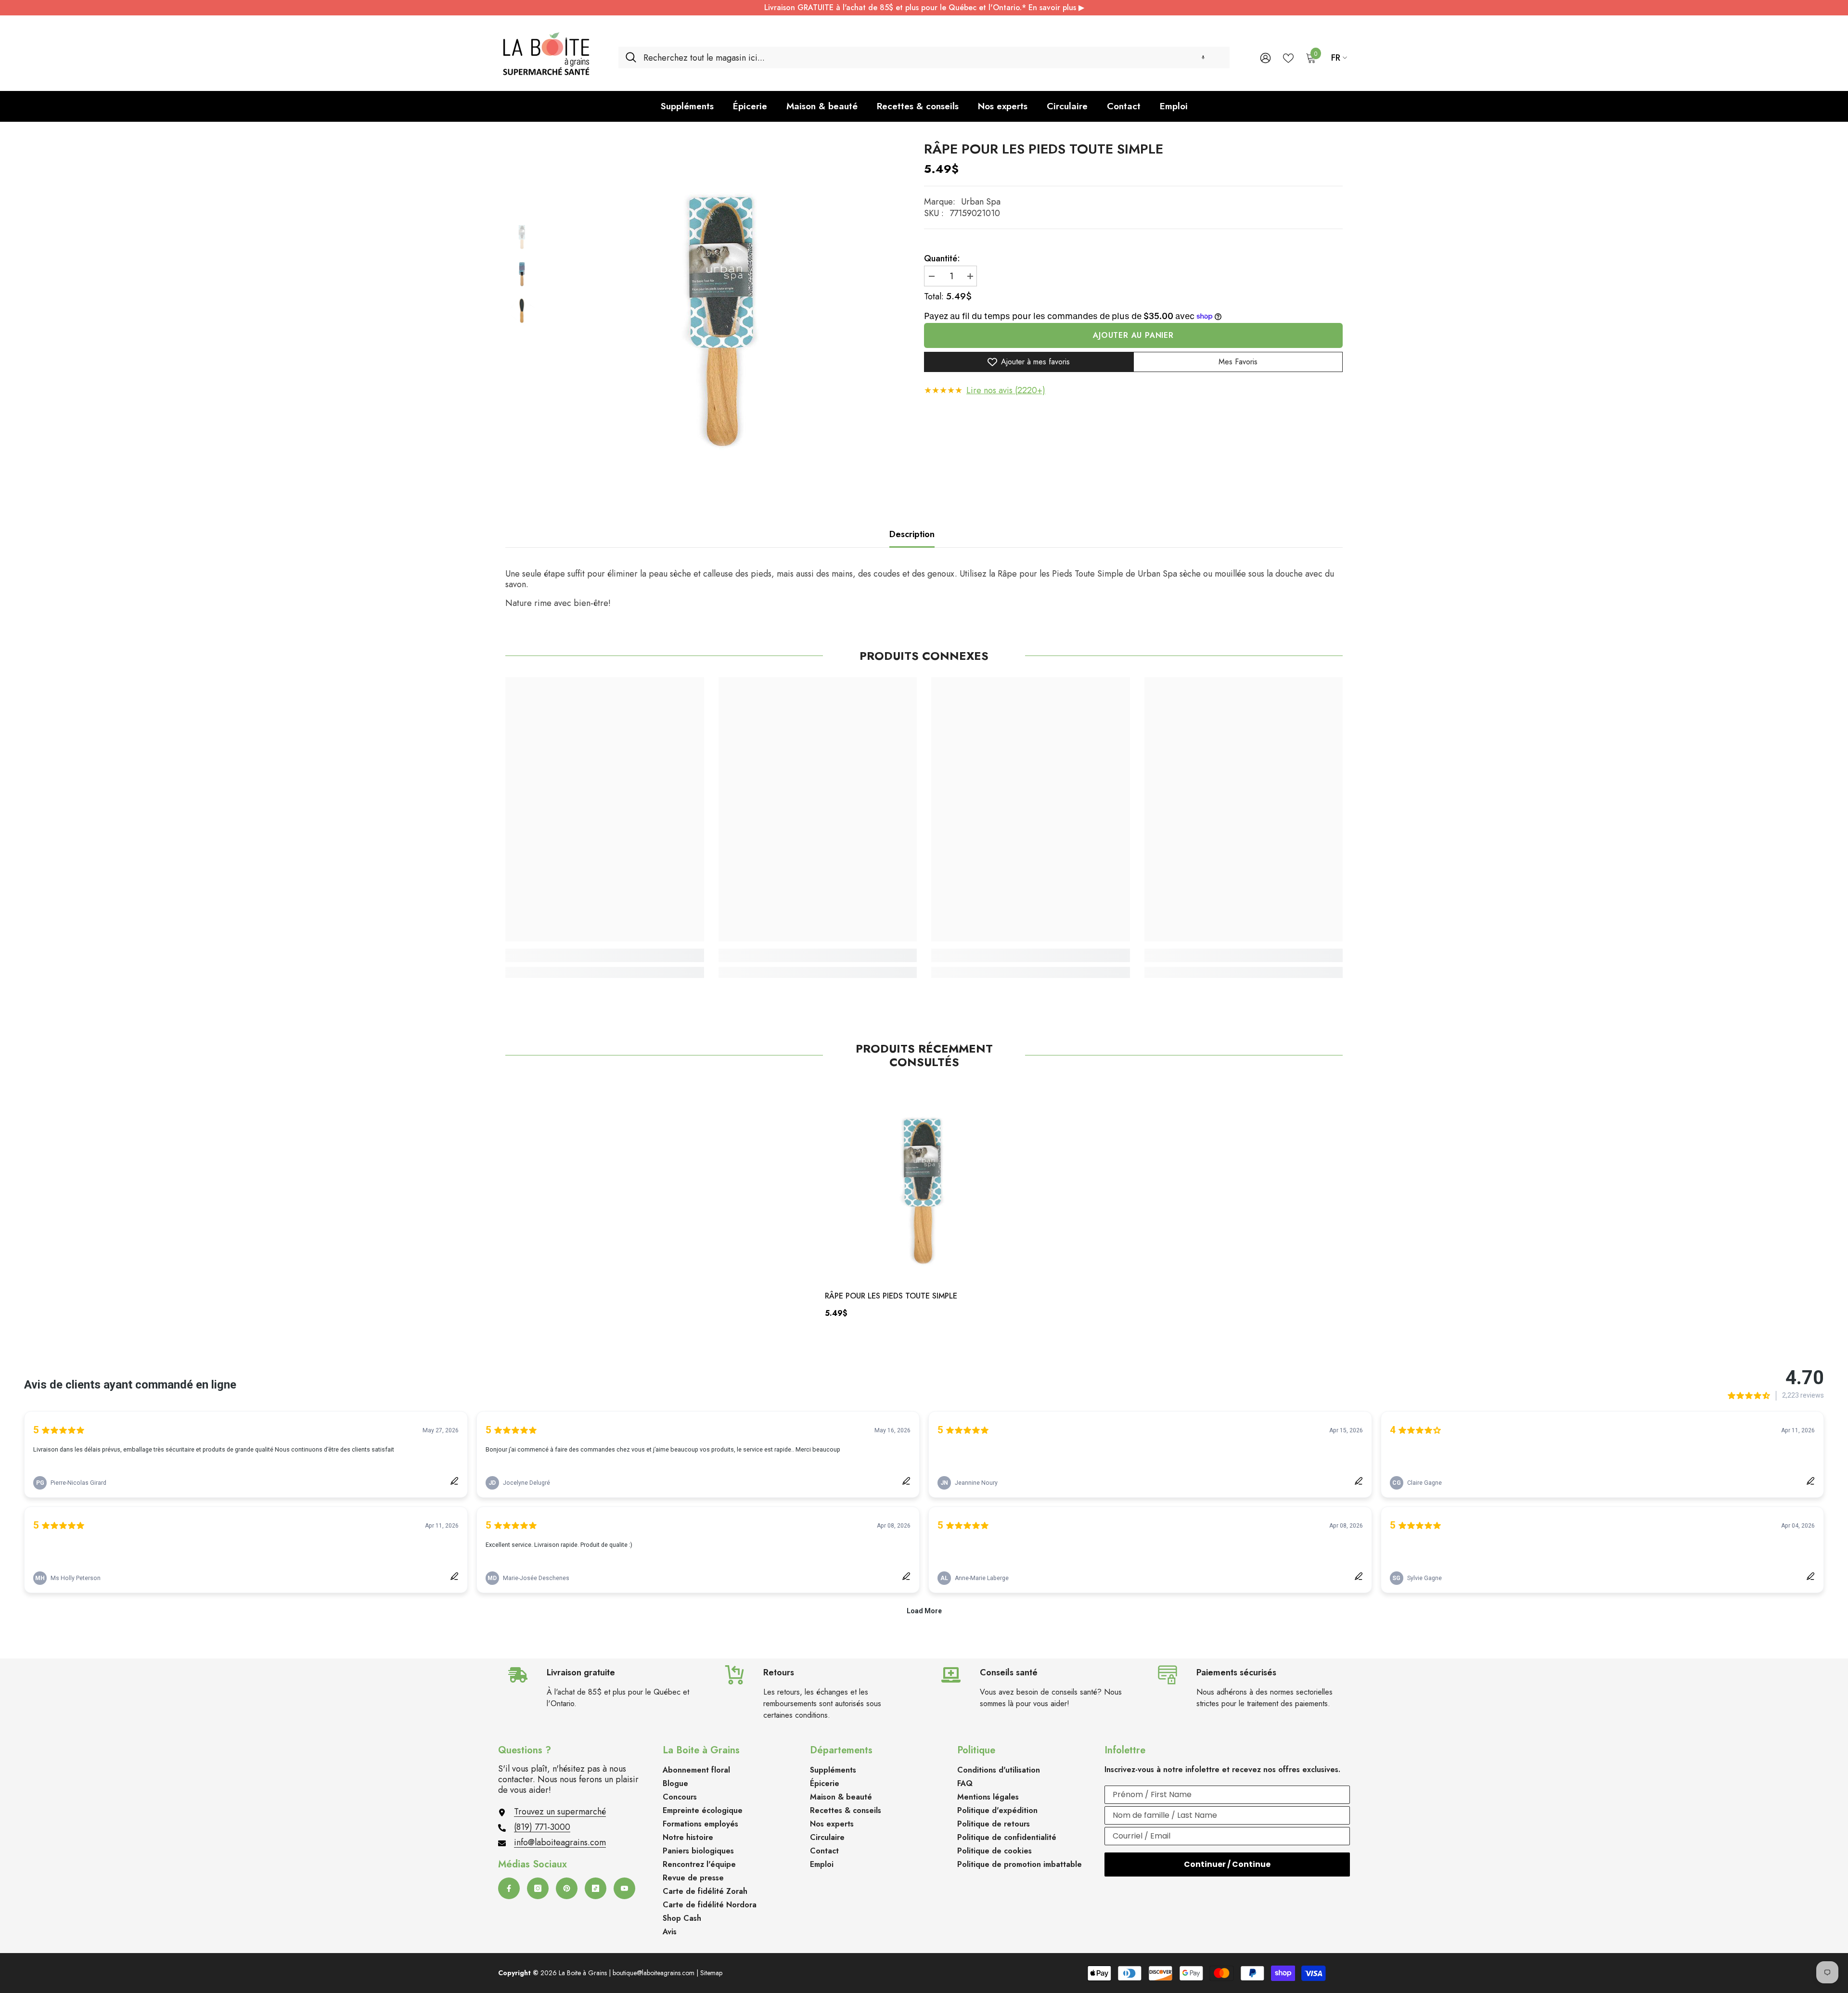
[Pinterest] (567, 1888)
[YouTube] (624, 1888)
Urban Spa (981, 202)
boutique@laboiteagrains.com (654, 1973)
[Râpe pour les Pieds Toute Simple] (924, 1183)
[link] (605, 955)
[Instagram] (538, 1888)
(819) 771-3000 (542, 1827)
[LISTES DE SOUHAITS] (1288, 57)
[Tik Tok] (596, 1888)
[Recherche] (924, 58)
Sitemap (711, 1973)
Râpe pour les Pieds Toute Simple (891, 1296)
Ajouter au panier (1133, 335)
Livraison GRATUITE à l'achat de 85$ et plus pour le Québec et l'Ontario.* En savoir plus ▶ (924, 7)
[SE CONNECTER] (1265, 58)
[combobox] (933, 58)
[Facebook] (509, 1888)
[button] (1203, 58)
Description (912, 534)
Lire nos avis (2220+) (1006, 390)
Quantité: (942, 258)
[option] (724, 307)
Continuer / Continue (1227, 1864)
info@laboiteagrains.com (560, 1842)
